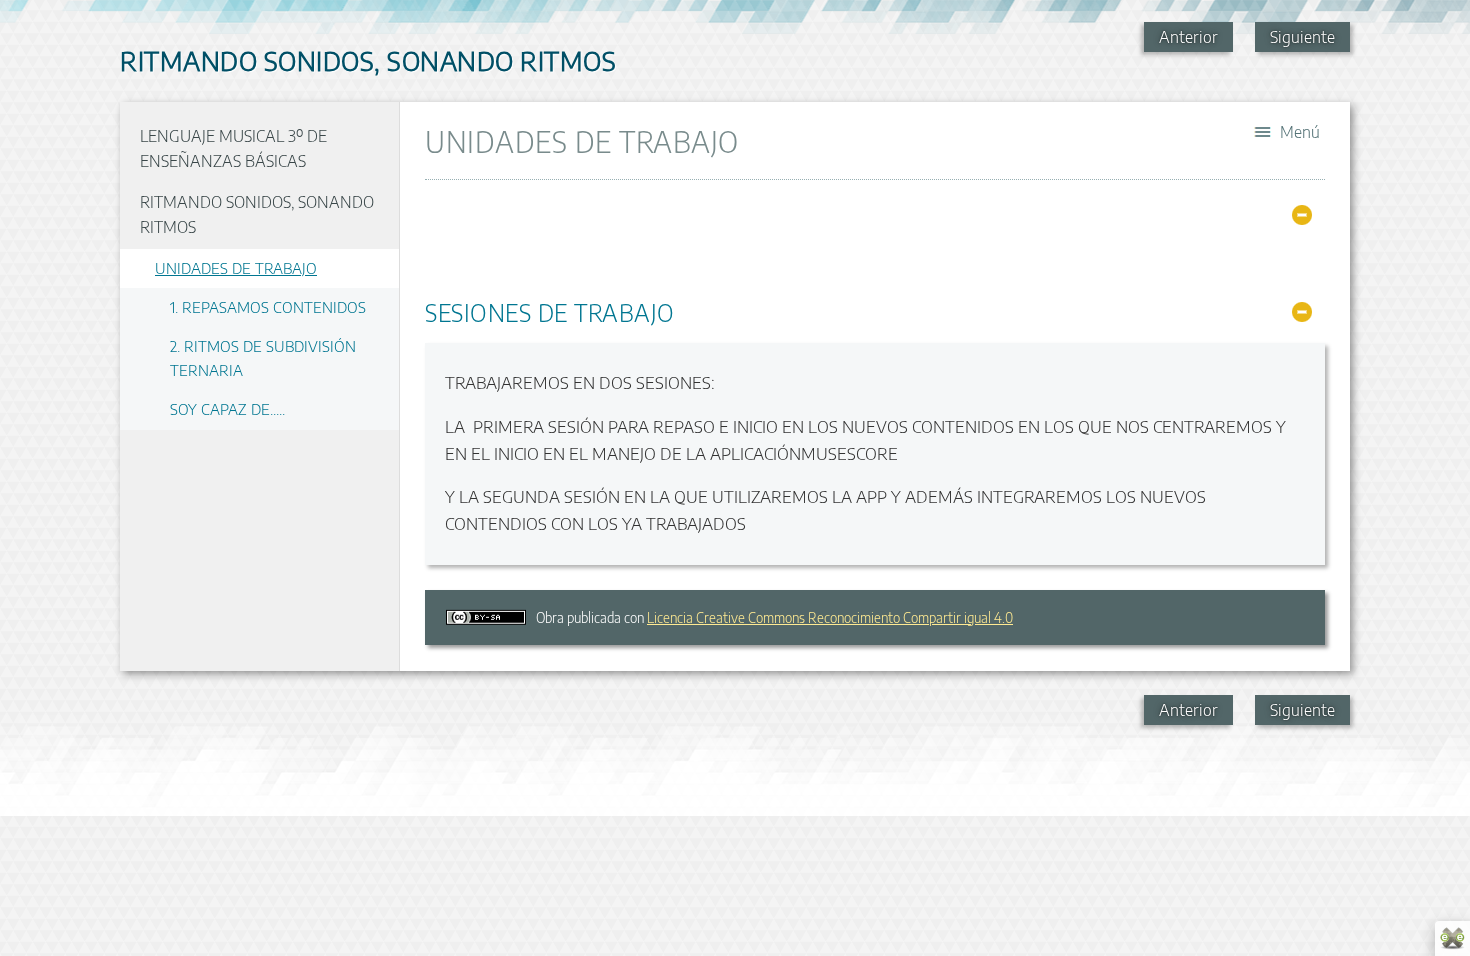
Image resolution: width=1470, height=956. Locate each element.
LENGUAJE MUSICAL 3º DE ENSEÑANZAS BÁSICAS (233, 149)
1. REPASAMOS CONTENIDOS (268, 306)
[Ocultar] (1302, 215)
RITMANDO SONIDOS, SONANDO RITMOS (257, 215)
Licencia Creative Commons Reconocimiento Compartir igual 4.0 (830, 617)
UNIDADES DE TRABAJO (236, 267)
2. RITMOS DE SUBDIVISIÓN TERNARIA (263, 357)
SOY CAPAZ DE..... (227, 408)
